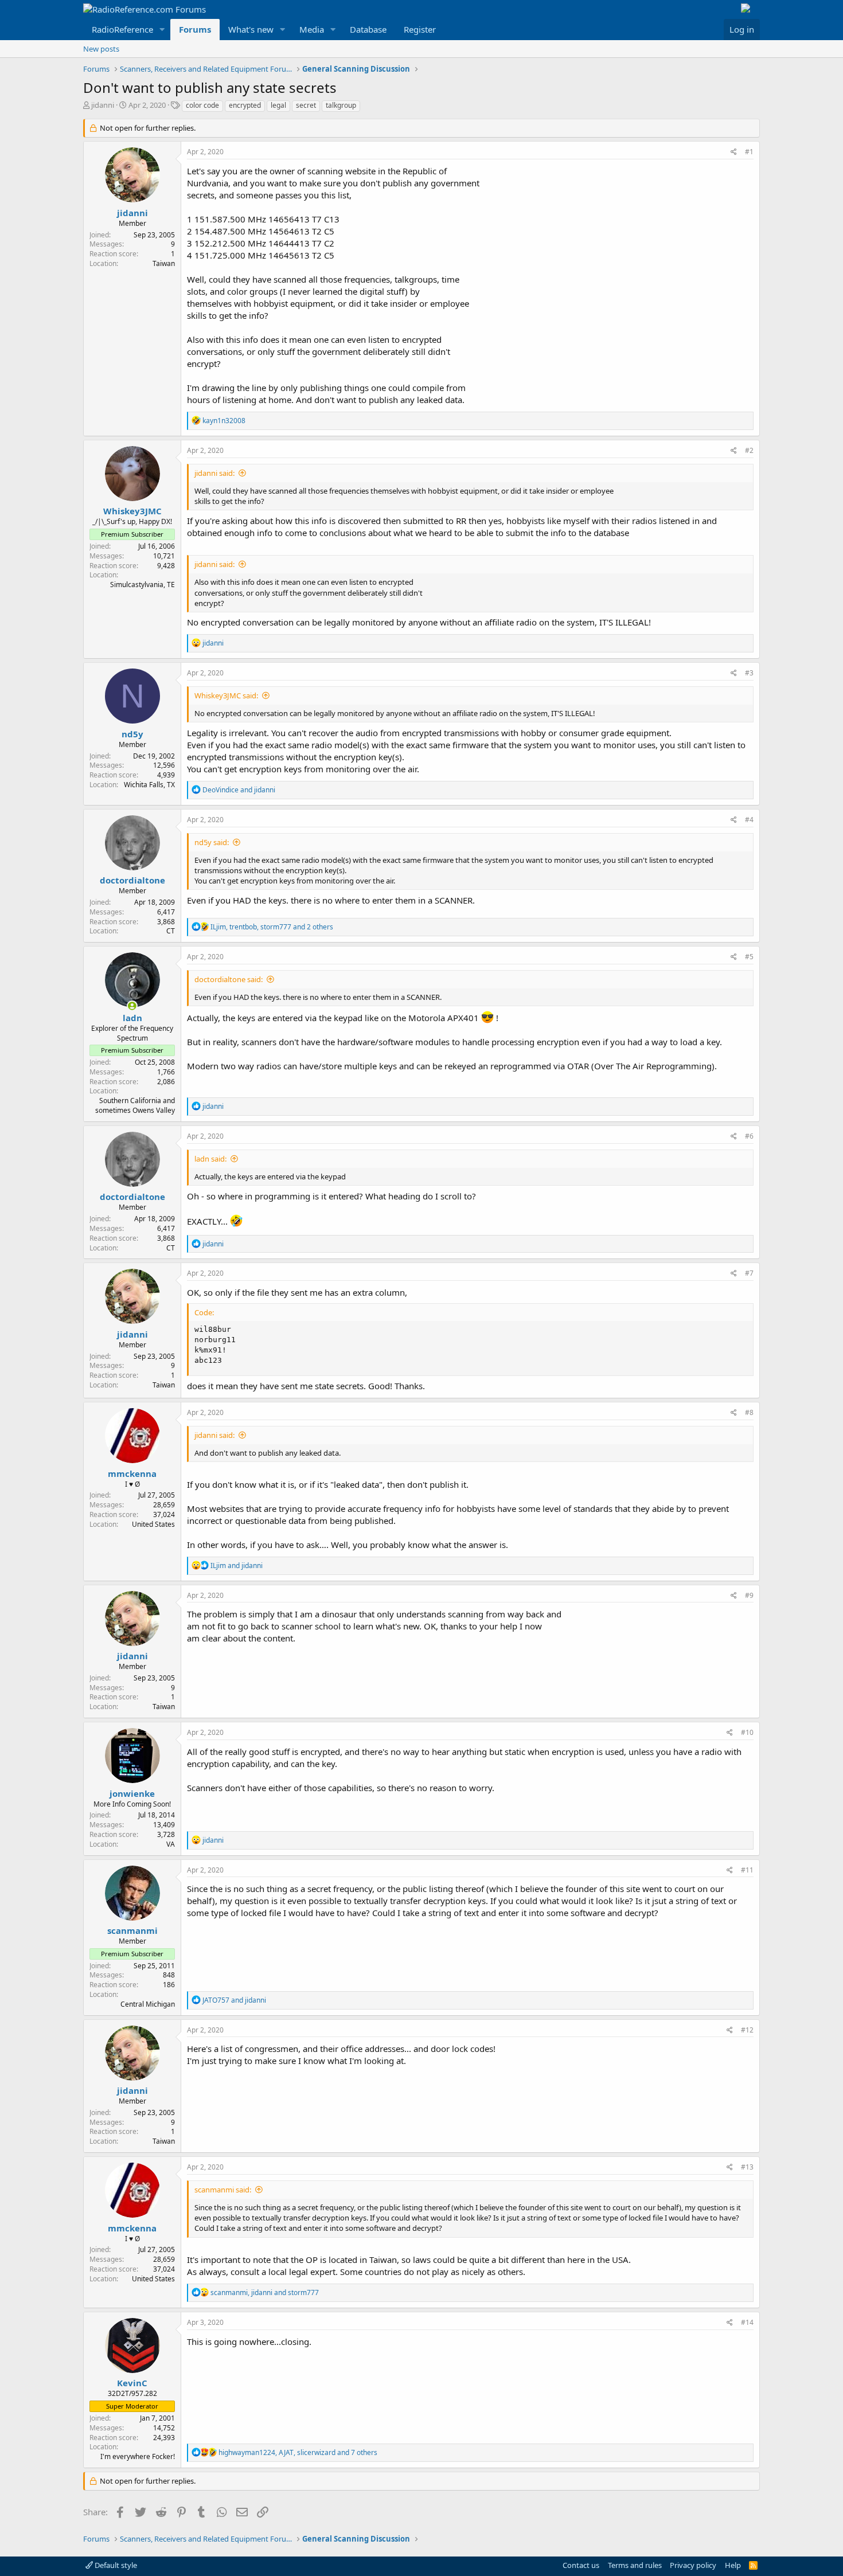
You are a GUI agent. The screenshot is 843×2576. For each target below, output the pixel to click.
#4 (749, 820)
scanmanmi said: (223, 2190)
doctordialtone (132, 880)
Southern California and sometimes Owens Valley (135, 1105)
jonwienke (132, 1793)
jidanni (103, 105)
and (239, 790)
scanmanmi (132, 1930)
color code (202, 105)
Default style (115, 2565)
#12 (747, 2030)
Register (420, 29)
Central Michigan (148, 2004)
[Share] (734, 152)
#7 (749, 1273)
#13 (747, 2167)
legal (278, 105)
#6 (749, 1136)
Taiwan (164, 263)
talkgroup (341, 105)
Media (312, 29)
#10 (747, 1732)
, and (265, 2292)
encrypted (245, 105)
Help (733, 2565)
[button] (162, 30)
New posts (101, 49)
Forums (195, 29)
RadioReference (122, 29)
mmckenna (132, 1473)
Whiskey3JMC (132, 511)
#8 (749, 1412)
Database (368, 29)
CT (171, 931)
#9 (749, 1595)
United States (153, 1524)
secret (306, 105)
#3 (749, 673)
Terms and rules (635, 2565)
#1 (749, 152)
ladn (132, 1018)
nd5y (132, 734)
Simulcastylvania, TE (143, 585)
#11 (747, 1870)
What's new (251, 29)
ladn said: (210, 1159)
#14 (747, 2322)
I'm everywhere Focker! (138, 2456)
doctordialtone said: (229, 979)
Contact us (581, 2565)
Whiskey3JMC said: (226, 695)
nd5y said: (212, 842)
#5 (749, 957)
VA (171, 1844)
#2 (749, 450)
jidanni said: (214, 473)
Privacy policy (693, 2565)
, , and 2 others (272, 927)
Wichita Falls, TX (149, 785)
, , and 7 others (298, 2452)
